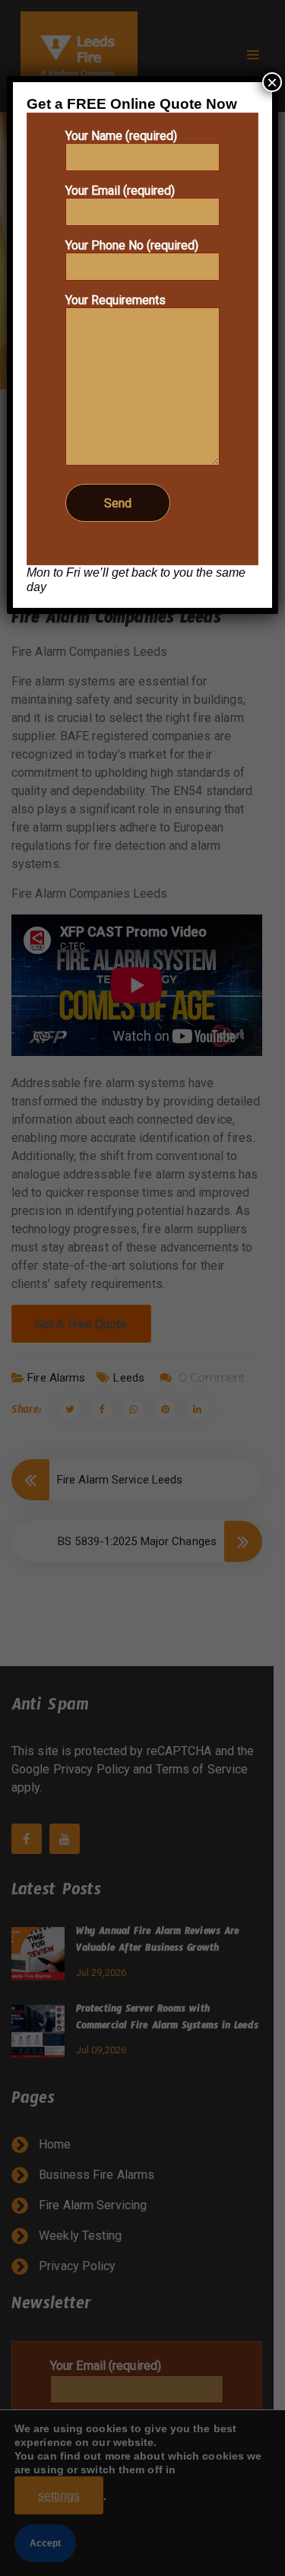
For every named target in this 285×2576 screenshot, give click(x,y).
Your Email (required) (120, 191)
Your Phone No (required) (132, 245)
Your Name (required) (121, 136)
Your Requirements (116, 300)
